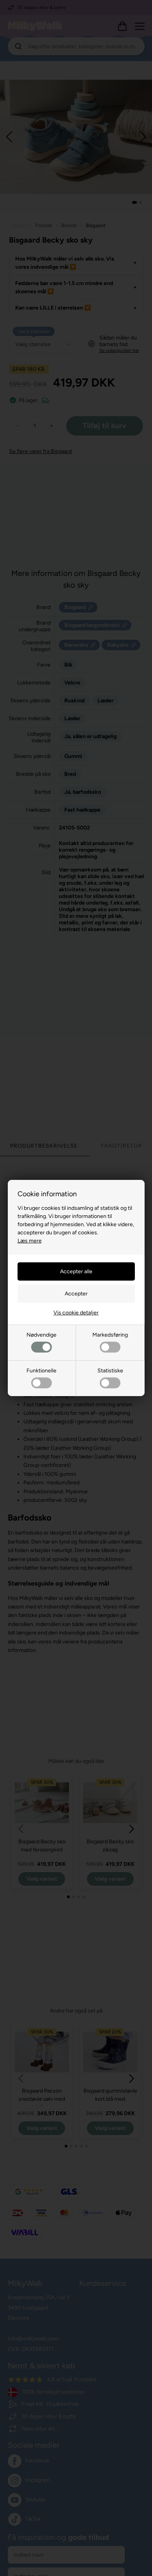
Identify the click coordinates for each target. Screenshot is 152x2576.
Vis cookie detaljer (76, 1313)
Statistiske (110, 1371)
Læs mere (30, 1241)
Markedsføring (110, 1335)
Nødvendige (42, 1335)
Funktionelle (42, 1371)
